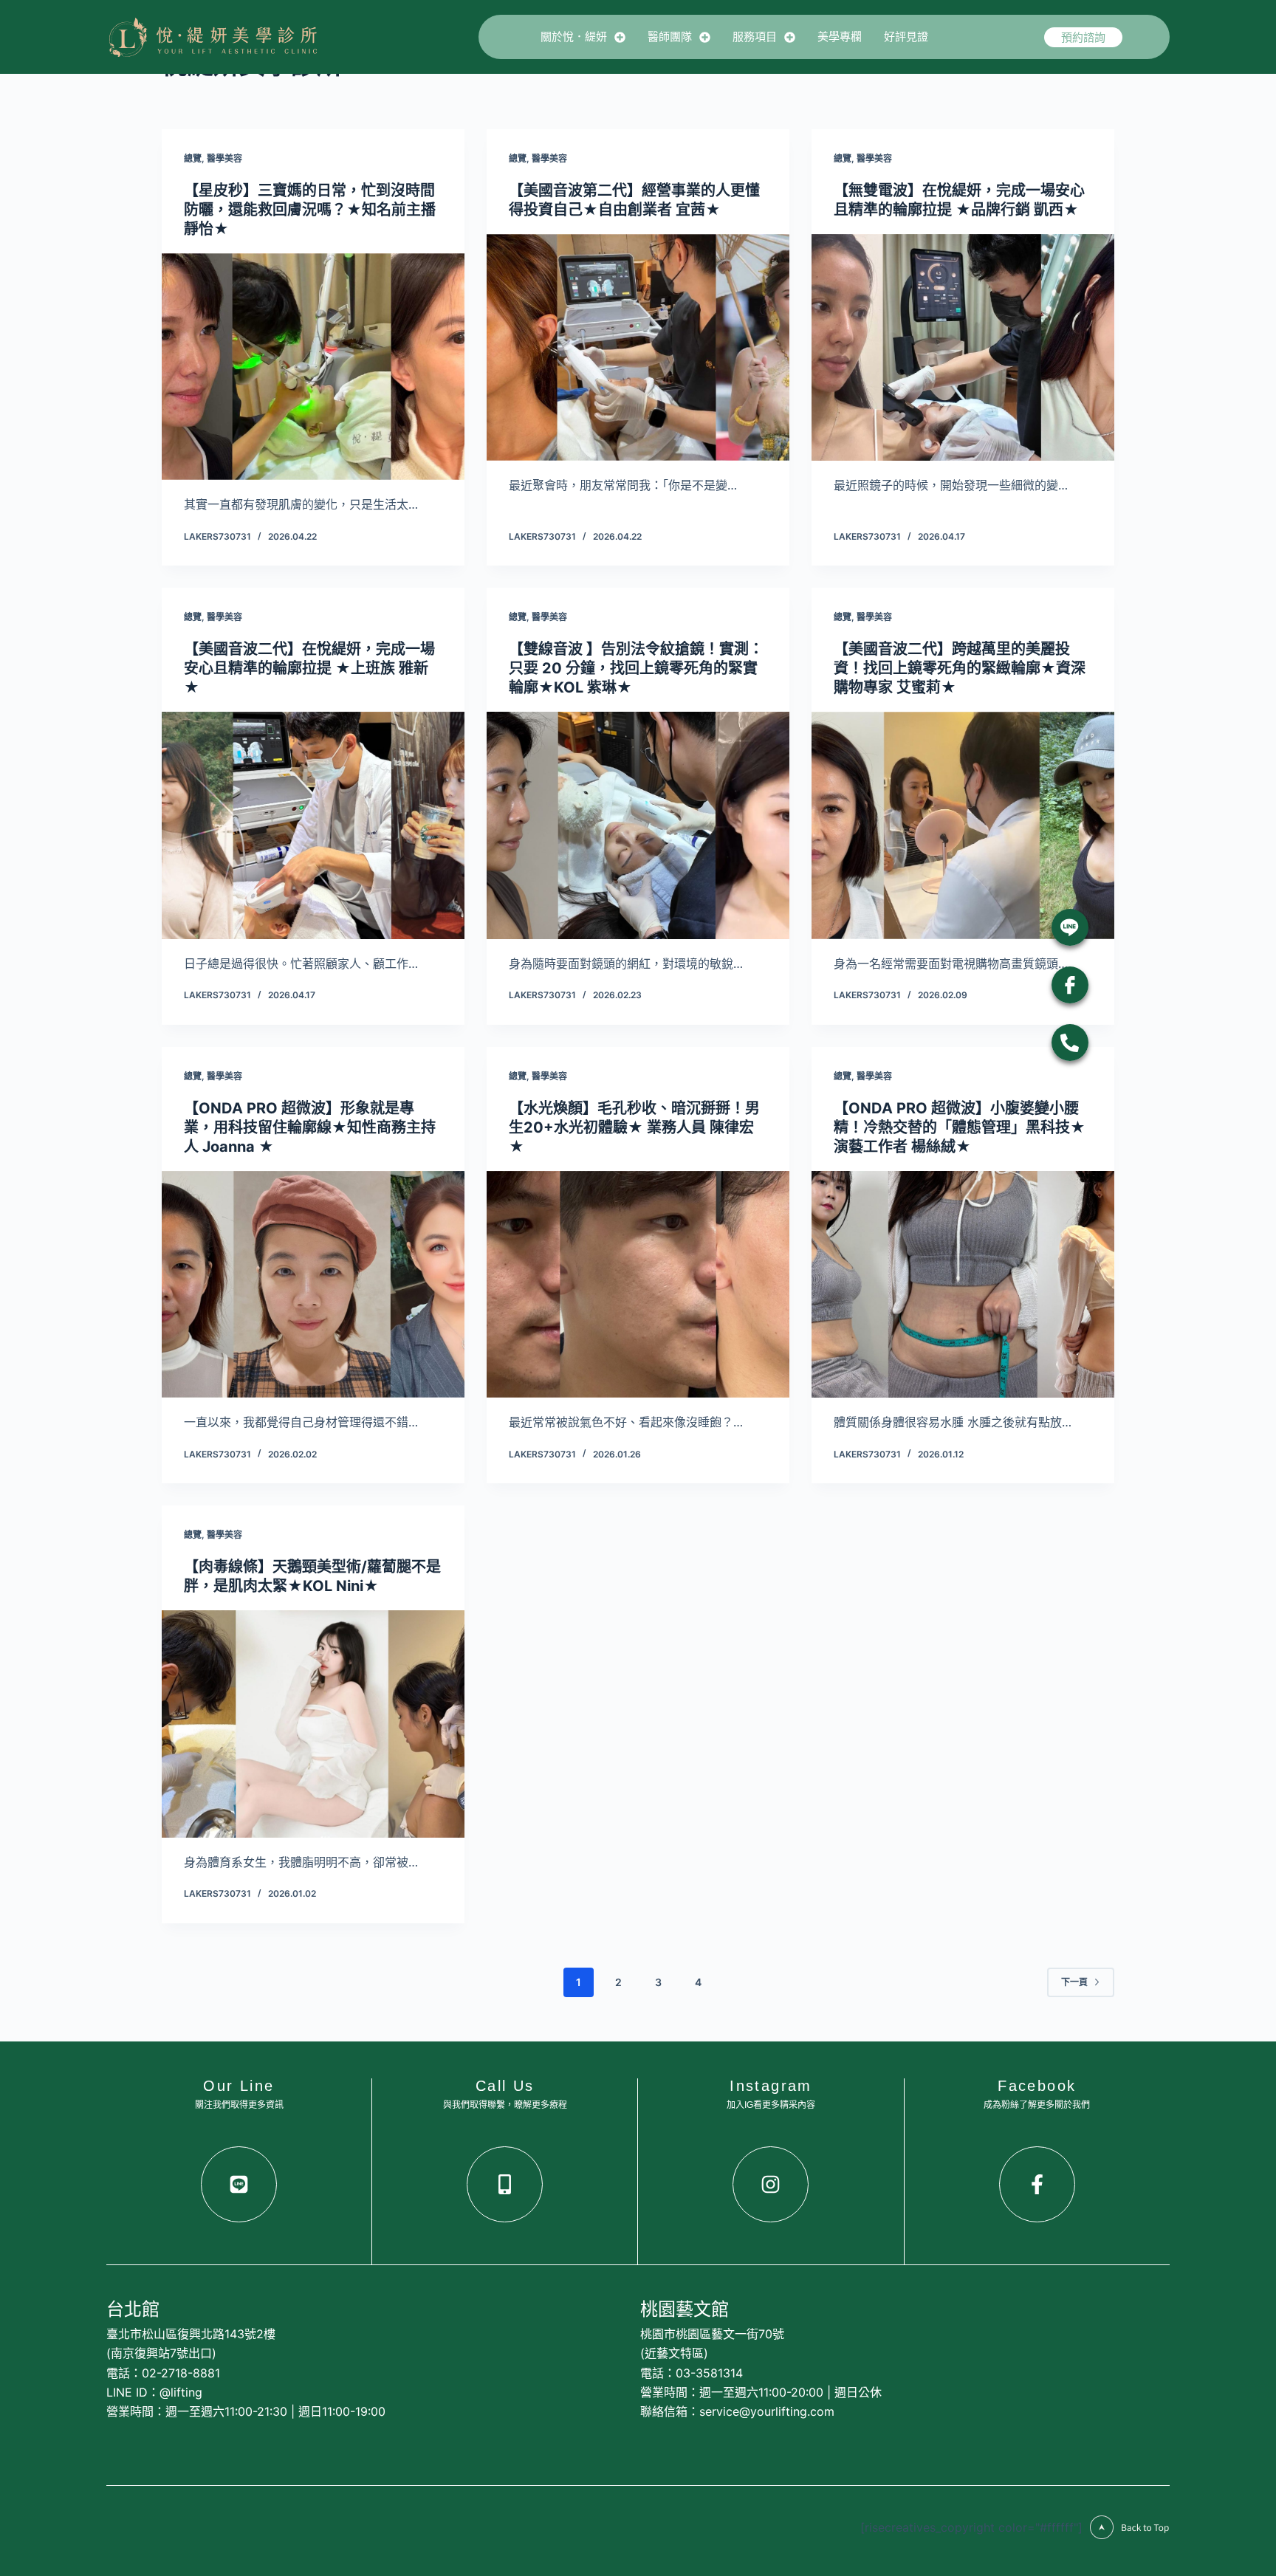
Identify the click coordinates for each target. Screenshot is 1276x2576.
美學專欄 (840, 37)
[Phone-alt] (1070, 1043)
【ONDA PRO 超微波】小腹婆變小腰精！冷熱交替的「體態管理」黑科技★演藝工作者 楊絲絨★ (960, 1127)
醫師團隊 (670, 37)
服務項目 (755, 37)
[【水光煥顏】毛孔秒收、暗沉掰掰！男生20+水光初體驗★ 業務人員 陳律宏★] (638, 1285)
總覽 (193, 158)
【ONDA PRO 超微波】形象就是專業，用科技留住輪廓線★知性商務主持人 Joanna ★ (310, 1127)
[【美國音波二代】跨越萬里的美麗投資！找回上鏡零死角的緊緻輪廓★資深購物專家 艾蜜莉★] (963, 825)
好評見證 (906, 37)
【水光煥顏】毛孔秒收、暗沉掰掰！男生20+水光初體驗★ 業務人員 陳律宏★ (634, 1127)
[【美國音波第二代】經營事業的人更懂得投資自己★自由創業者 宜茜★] (638, 348)
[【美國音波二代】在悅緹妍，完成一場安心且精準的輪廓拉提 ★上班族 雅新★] (313, 825)
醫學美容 (224, 158)
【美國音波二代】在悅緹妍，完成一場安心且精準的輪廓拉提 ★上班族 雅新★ (309, 668)
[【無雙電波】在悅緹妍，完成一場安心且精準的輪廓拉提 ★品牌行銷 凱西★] (963, 348)
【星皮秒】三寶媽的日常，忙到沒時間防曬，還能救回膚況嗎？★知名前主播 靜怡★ (310, 210)
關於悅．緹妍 (574, 37)
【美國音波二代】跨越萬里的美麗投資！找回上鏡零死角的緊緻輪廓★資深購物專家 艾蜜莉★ (960, 668)
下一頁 (1074, 1982)
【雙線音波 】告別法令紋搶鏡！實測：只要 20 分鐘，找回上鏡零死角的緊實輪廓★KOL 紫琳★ (636, 668)
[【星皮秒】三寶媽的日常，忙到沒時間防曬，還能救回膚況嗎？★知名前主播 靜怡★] (313, 367)
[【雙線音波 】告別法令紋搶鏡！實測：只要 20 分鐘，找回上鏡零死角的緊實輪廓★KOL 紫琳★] (638, 825)
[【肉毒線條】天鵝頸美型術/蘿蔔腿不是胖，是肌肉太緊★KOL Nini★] (313, 1724)
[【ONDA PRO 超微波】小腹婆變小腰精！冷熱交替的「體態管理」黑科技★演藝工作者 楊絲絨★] (963, 1285)
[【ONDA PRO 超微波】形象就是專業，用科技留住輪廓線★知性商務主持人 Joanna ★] (313, 1285)
